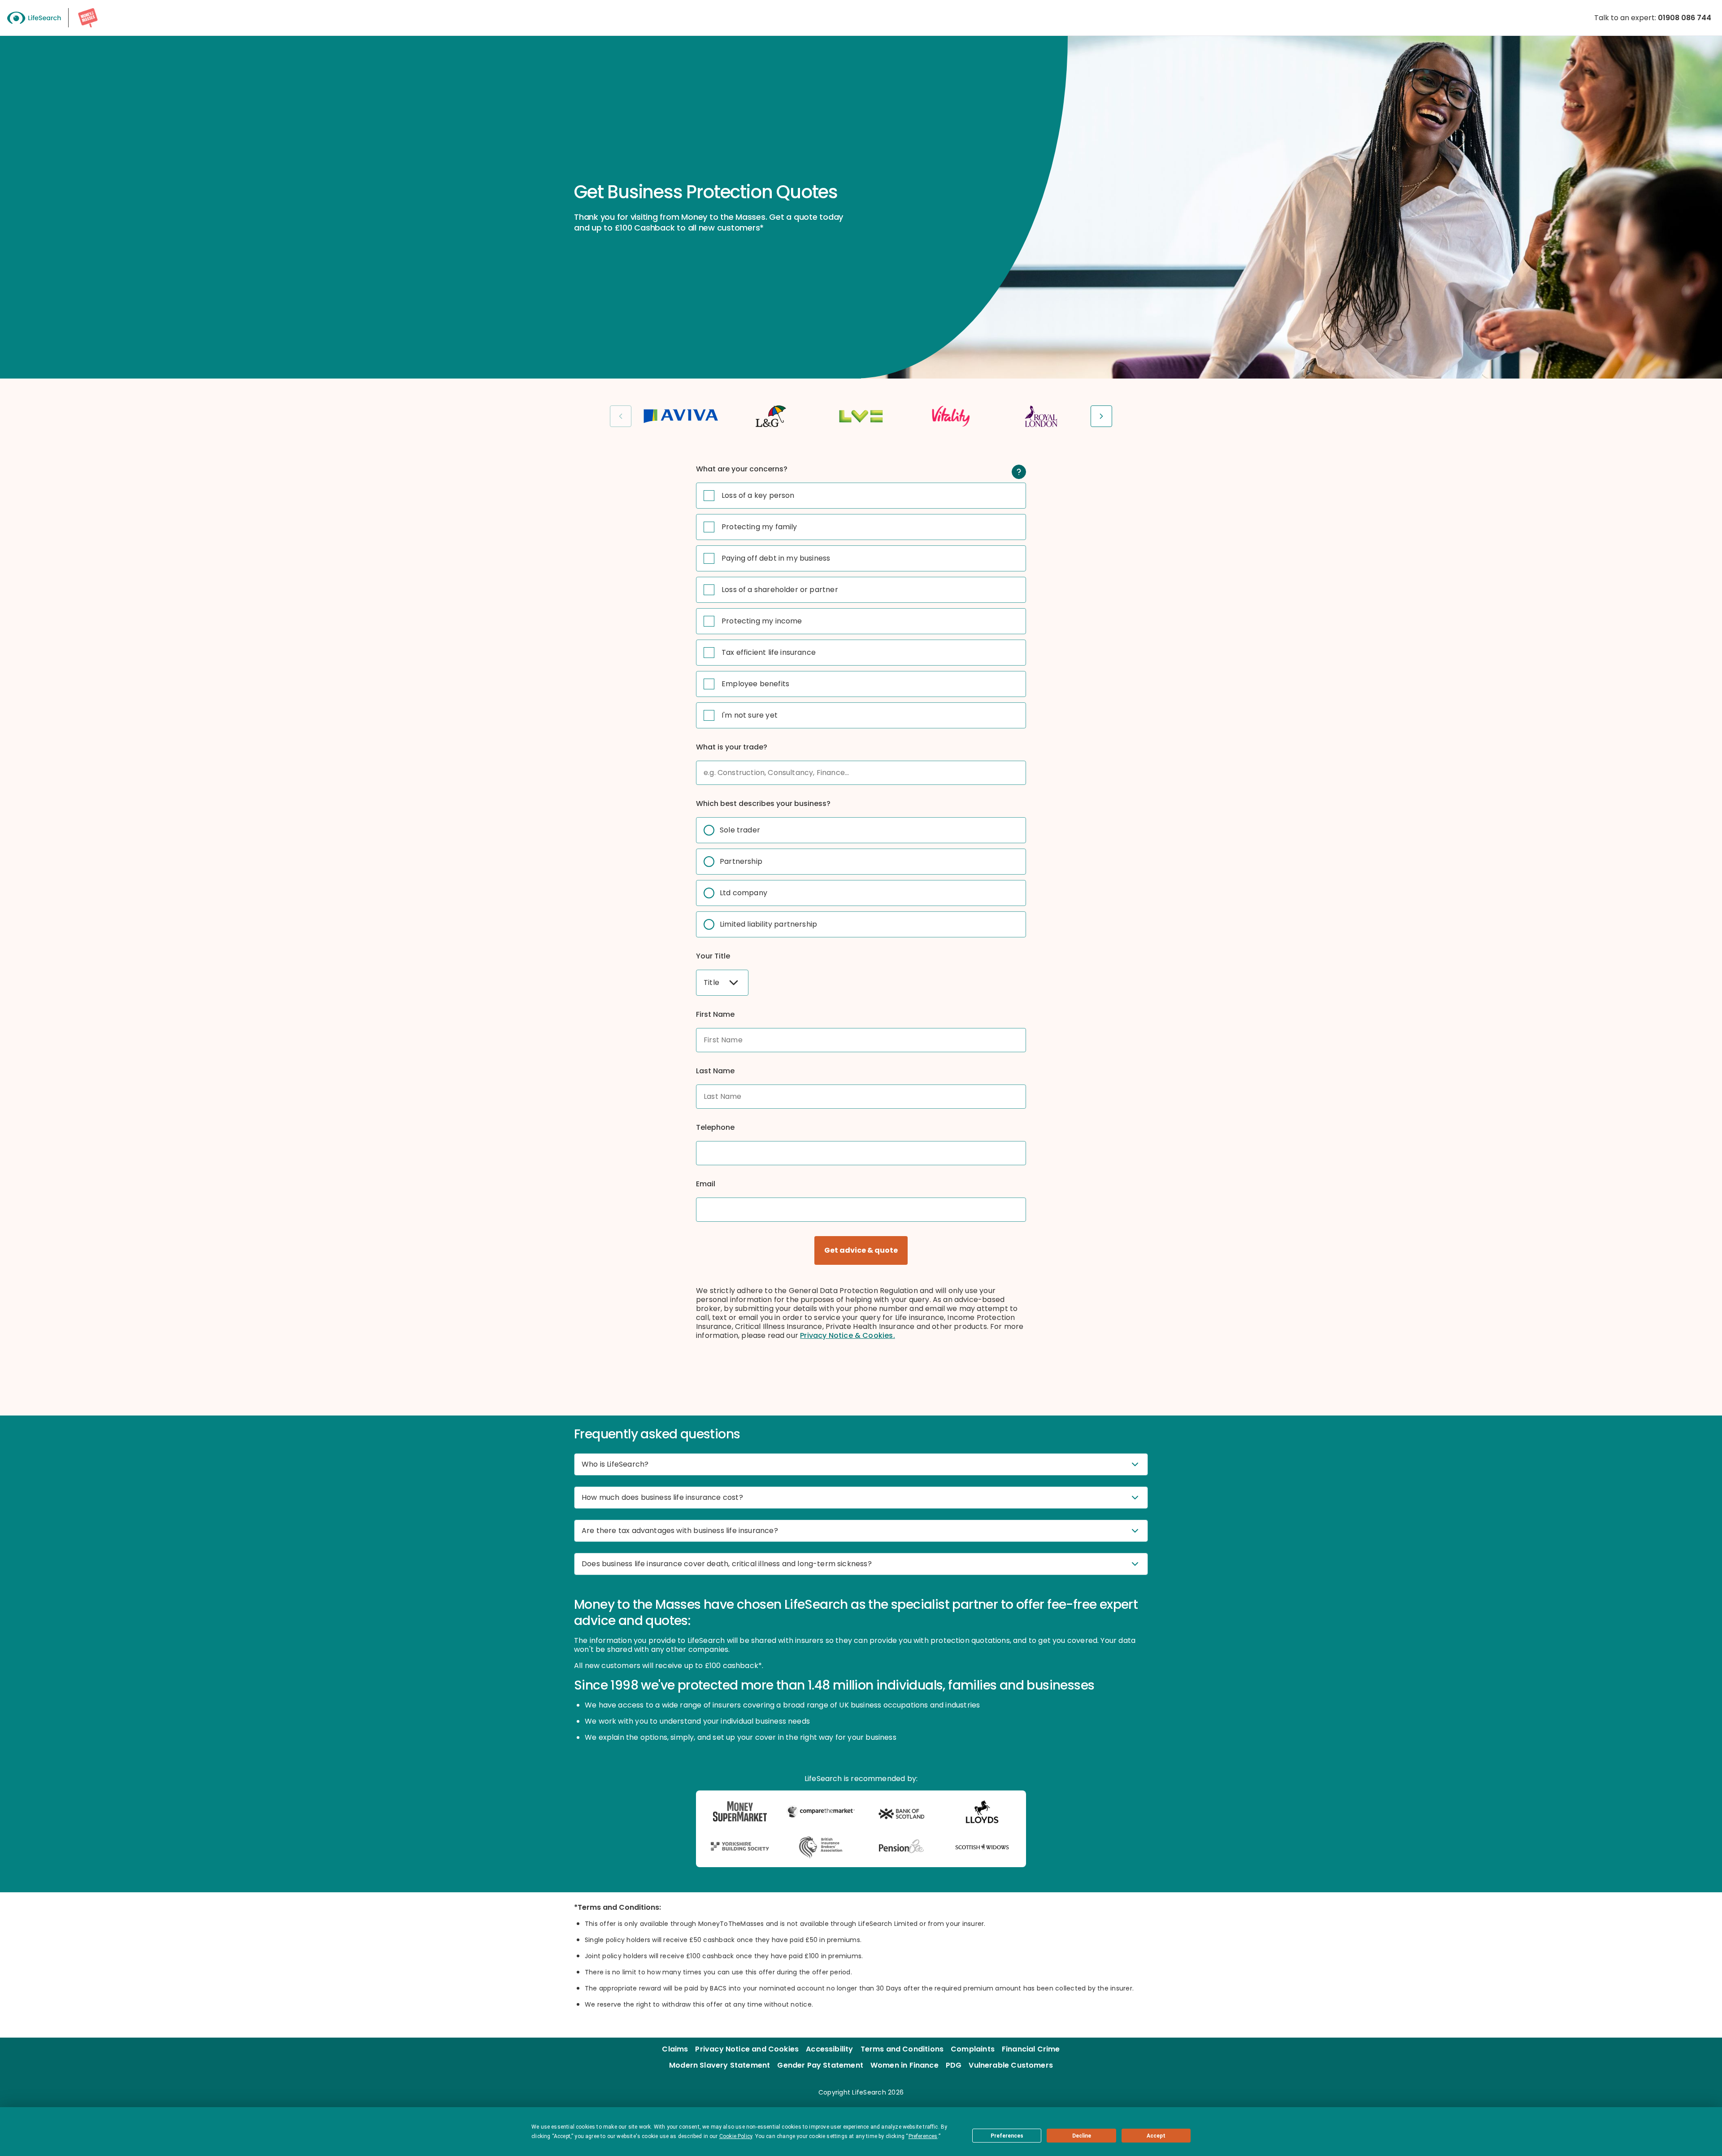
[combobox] (722, 983)
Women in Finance (904, 2065)
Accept (1156, 2136)
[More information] (1019, 472)
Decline (1082, 2136)
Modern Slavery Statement (720, 2065)
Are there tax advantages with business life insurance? (680, 1531)
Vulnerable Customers (1011, 2065)
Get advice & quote (861, 1250)
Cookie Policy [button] (736, 2136)
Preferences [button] (923, 2136)
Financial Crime (1031, 2049)
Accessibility (829, 2049)
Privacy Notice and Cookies (747, 2049)
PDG (954, 2065)
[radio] (709, 830)
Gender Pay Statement (820, 2065)
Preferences (1007, 2136)
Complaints (973, 2049)
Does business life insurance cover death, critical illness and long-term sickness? (727, 1564)
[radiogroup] (861, 877)
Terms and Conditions (902, 2049)
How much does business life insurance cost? (662, 1497)
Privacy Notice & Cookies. (848, 1335)
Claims (675, 2049)
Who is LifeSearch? (615, 1464)
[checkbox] (709, 496)
